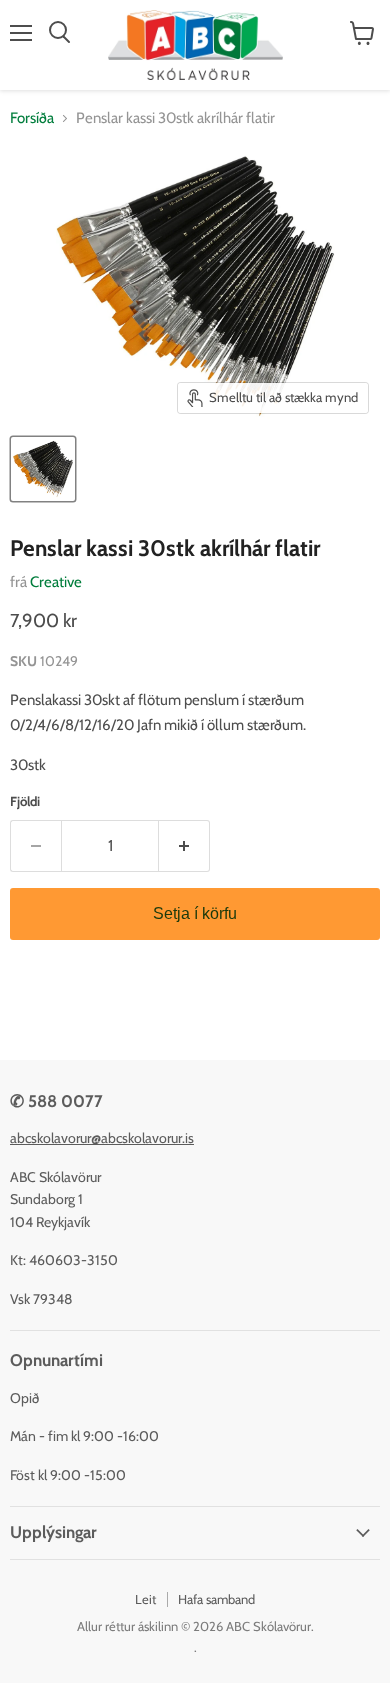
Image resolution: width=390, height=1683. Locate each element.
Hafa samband (216, 1599)
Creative (56, 582)
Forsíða (32, 118)
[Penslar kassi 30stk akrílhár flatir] (43, 469)
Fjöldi (25, 801)
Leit (145, 1599)
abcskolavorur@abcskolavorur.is (102, 1138)
